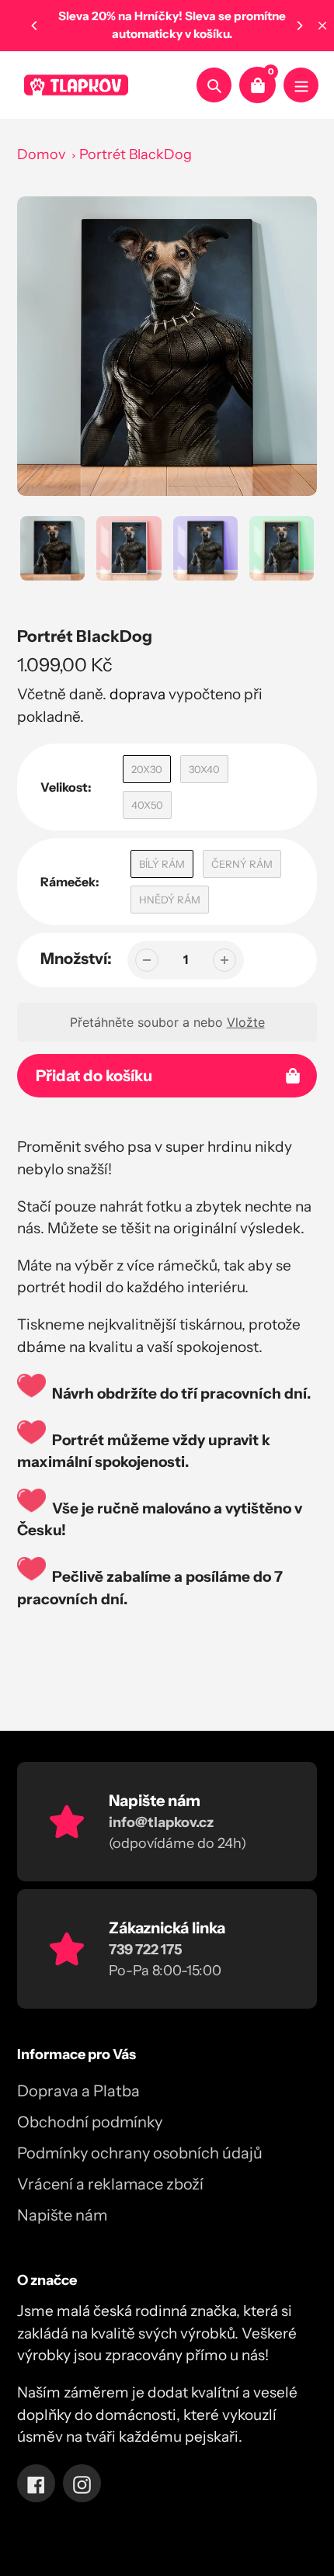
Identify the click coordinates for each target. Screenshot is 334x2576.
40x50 (147, 805)
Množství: (76, 959)
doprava (137, 694)
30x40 (204, 769)
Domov (41, 154)
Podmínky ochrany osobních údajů (140, 2153)
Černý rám (242, 864)
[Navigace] (301, 85)
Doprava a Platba (78, 2091)
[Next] (299, 26)
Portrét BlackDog (136, 154)
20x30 (147, 769)
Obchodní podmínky (90, 2122)
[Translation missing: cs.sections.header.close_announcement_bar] (322, 26)
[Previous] (35, 26)
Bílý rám (162, 864)
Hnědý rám (170, 900)
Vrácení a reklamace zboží (110, 2184)
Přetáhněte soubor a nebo (167, 1022)
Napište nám (62, 2215)
